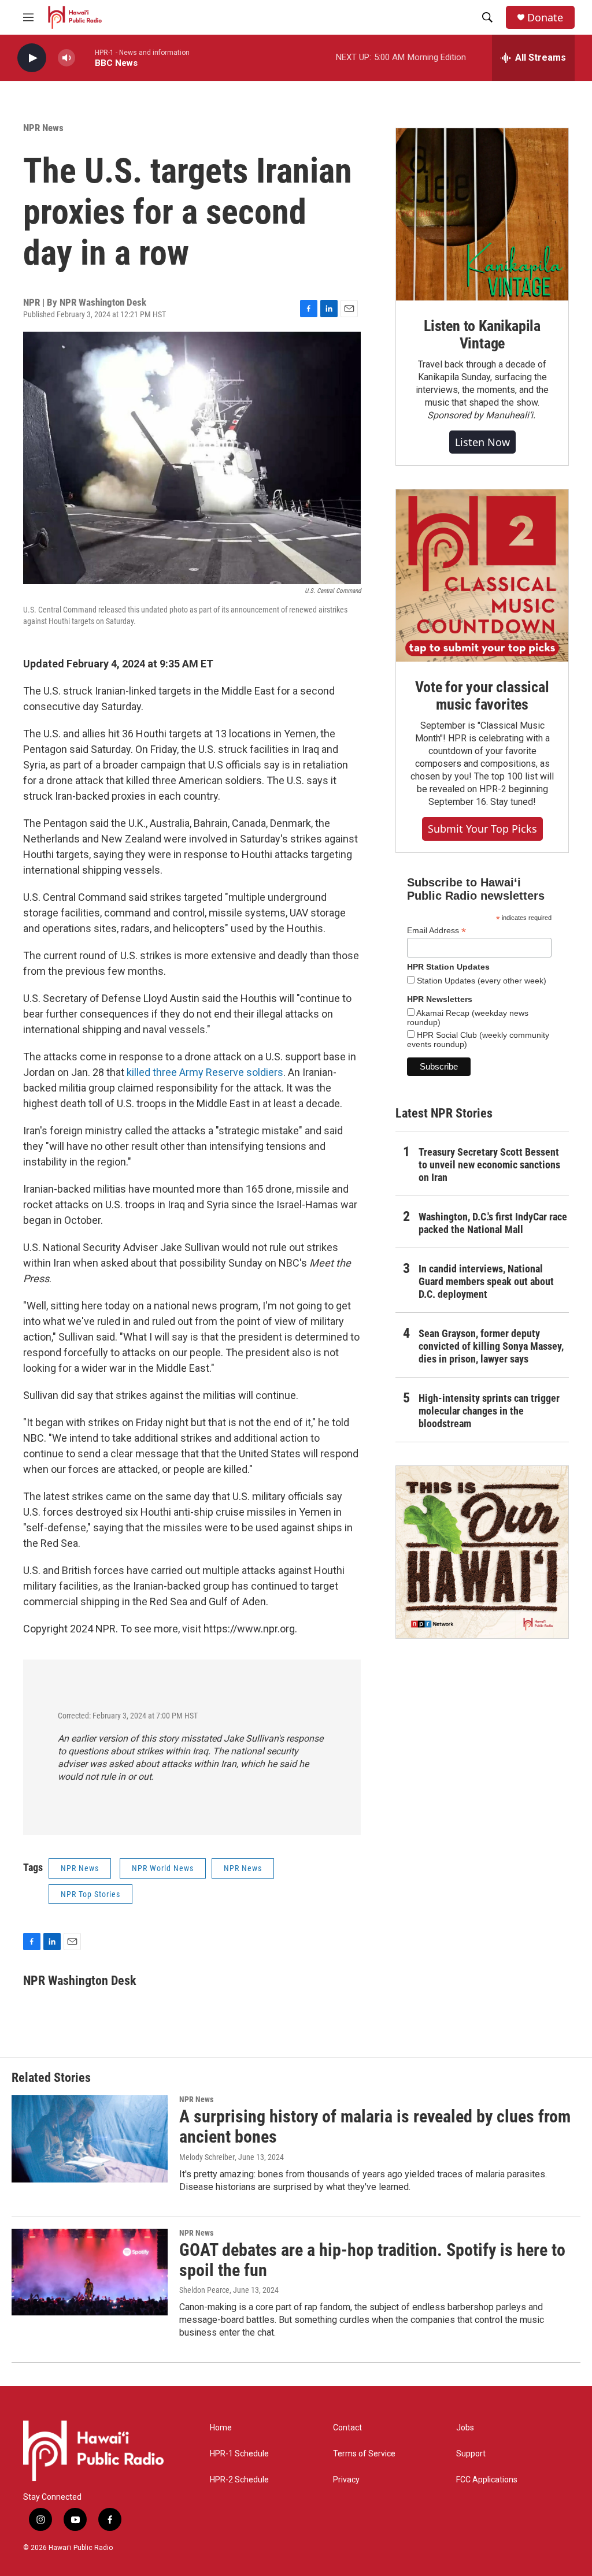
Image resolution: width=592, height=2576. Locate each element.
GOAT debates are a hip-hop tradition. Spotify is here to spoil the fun (372, 2260)
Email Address (436, 931)
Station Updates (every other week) (480, 981)
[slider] (85, 57)
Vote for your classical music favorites (482, 696)
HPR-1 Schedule (239, 2454)
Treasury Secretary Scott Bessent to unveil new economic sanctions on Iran (489, 1165)
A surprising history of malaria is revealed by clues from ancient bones (375, 2126)
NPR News (43, 128)
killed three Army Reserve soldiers (205, 1072)
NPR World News (163, 1868)
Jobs (465, 2428)
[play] (32, 58)
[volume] (66, 58)
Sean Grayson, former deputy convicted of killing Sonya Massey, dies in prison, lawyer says (491, 1346)
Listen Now (482, 442)
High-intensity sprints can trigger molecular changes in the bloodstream (489, 1411)
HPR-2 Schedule (239, 2480)
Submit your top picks (482, 829)
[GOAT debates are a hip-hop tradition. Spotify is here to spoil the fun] (90, 2272)
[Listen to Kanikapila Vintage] (482, 214)
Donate (545, 18)
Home (221, 2428)
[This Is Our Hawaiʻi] (482, 1552)
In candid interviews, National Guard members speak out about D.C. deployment (486, 1281)
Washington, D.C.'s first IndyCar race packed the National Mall (493, 1223)
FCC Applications (487, 2480)
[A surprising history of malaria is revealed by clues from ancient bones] (90, 2139)
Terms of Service (364, 2454)
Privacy (346, 2480)
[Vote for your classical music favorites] (482, 576)
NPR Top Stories (90, 1894)
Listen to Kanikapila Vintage (482, 335)
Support (471, 2454)
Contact (347, 2428)
